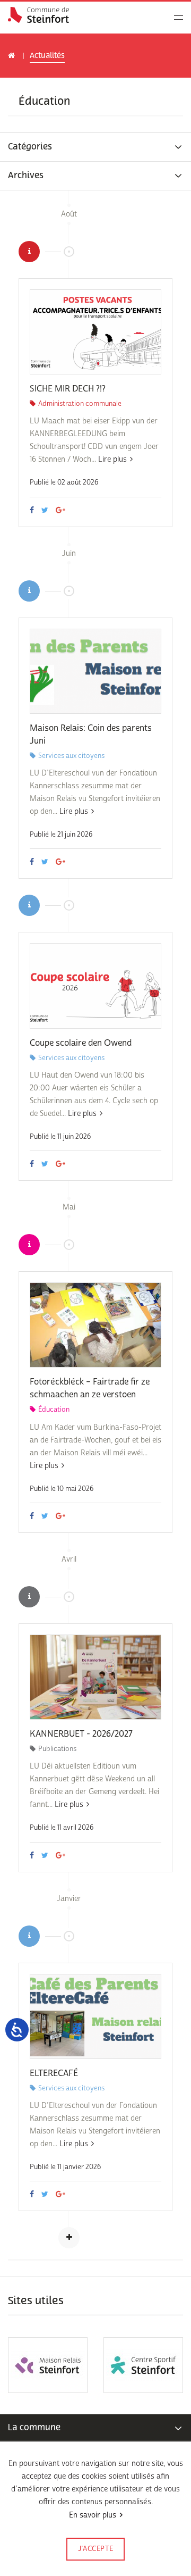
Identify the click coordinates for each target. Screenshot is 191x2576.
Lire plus (112, 459)
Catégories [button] (30, 147)
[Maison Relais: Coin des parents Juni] (95, 671)
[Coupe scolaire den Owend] (95, 986)
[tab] (95, 147)
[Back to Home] (38, 15)
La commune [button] (34, 2427)
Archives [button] (26, 176)
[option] (48, 2365)
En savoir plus (93, 2515)
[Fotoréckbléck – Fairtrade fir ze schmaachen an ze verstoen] (95, 1325)
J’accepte (96, 2549)
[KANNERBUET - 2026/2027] (95, 1677)
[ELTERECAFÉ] (95, 2016)
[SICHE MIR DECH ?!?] (95, 332)
